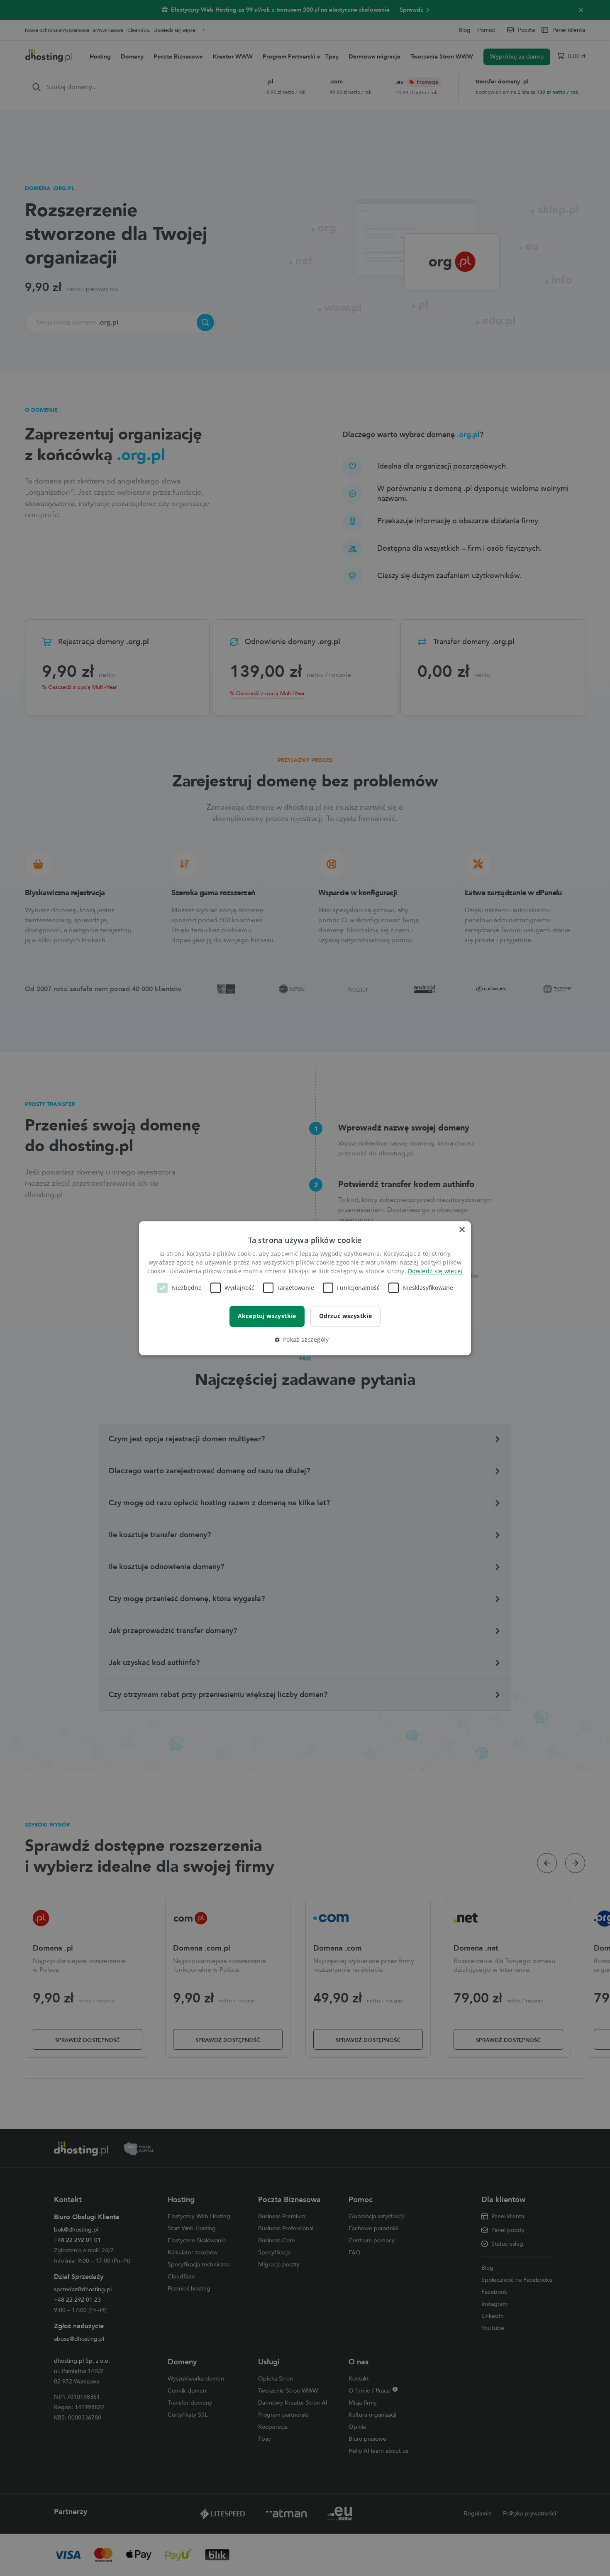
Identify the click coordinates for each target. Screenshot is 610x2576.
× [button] (462, 1230)
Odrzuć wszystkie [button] (345, 1316)
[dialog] (305, 1288)
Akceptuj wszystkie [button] (267, 1316)
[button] (305, 1340)
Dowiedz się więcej (435, 1271)
